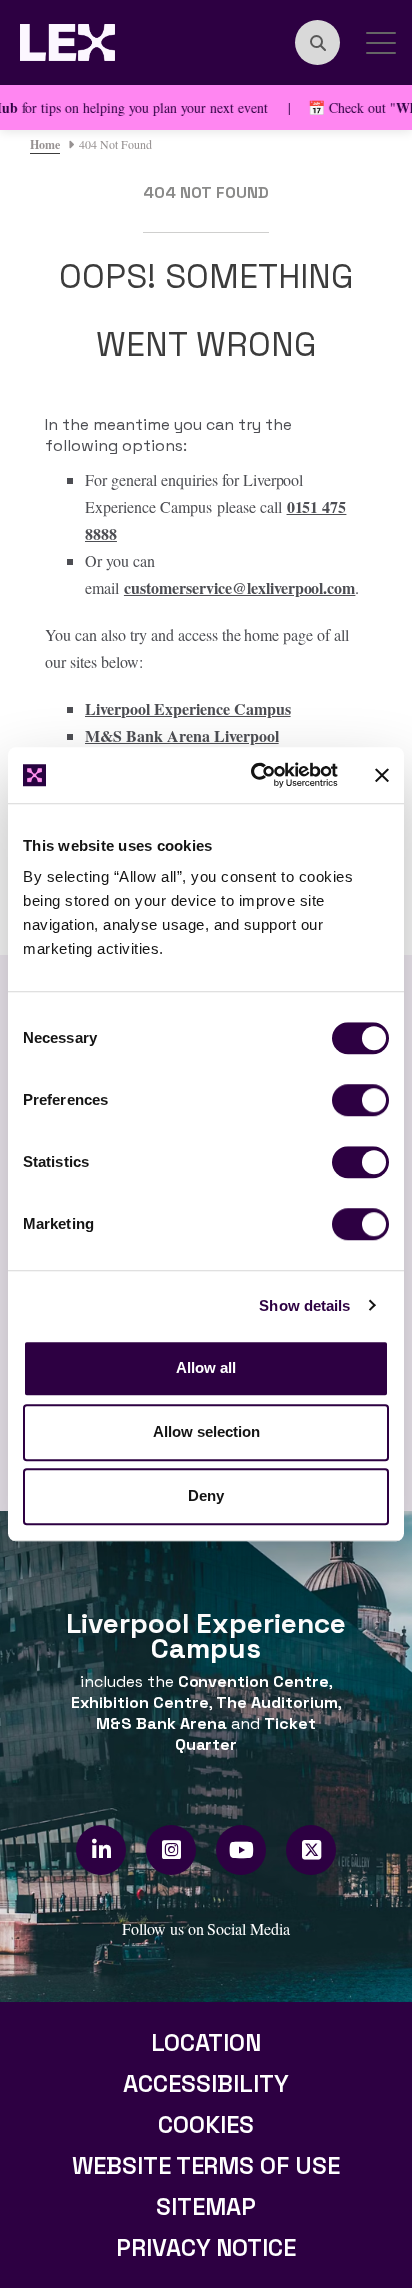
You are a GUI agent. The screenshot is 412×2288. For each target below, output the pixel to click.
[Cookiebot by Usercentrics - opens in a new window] (255, 775)
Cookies (206, 2124)
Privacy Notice (206, 2247)
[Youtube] (241, 1850)
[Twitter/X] (311, 1850)
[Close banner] (382, 775)
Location (206, 2042)
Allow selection (206, 1431)
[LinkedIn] (101, 1850)
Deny (206, 1495)
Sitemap (206, 2206)
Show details (304, 1305)
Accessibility (206, 2083)
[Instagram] (171, 1850)
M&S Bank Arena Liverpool (182, 735)
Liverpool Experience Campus (188, 708)
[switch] (360, 1100)
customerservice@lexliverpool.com (240, 587)
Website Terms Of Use (206, 2165)
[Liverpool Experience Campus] (67, 39)
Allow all (206, 1367)
